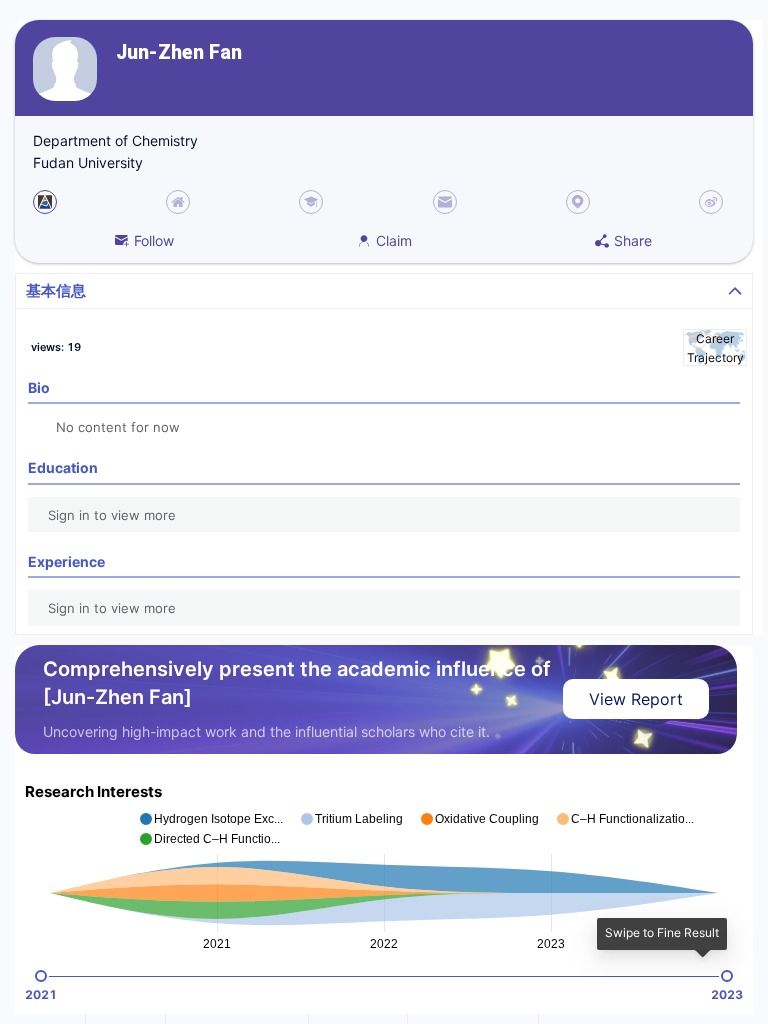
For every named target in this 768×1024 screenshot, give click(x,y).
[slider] (41, 976)
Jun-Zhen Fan (179, 52)
